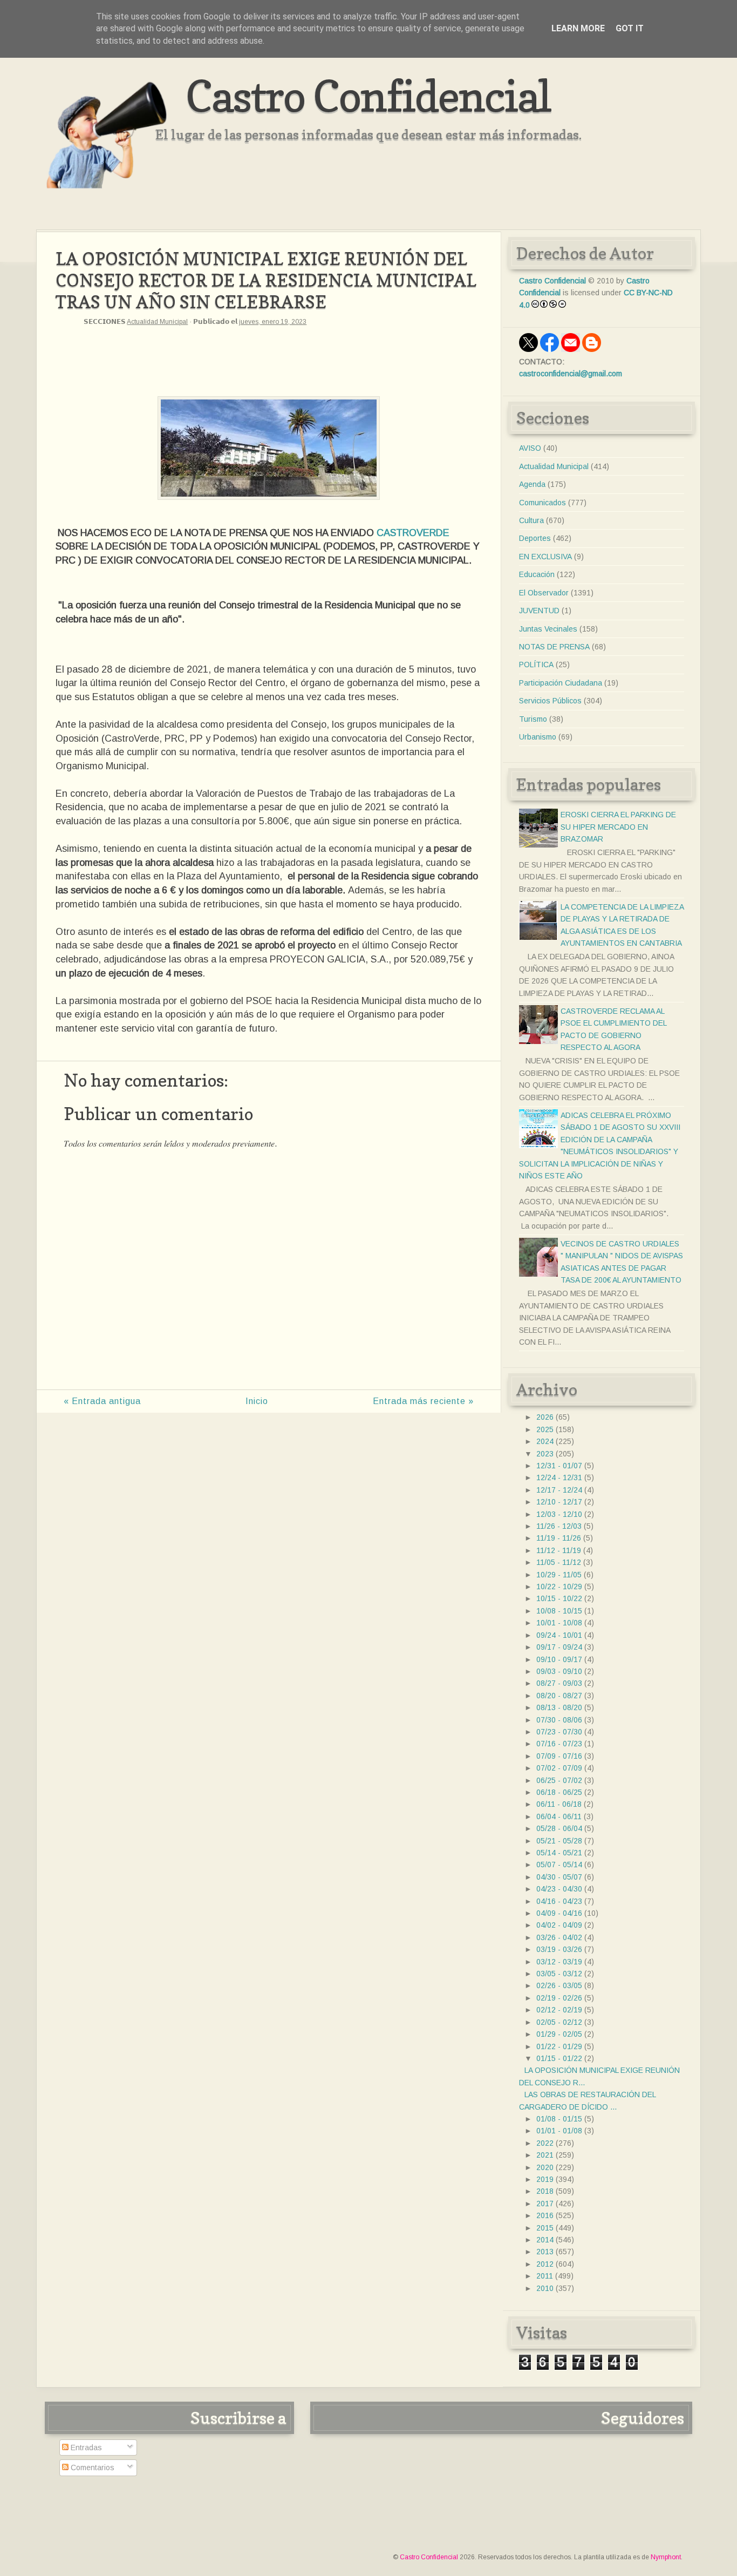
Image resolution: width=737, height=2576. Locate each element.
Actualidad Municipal (157, 322)
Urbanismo (538, 737)
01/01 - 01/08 (559, 2131)
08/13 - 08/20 (559, 1707)
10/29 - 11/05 (559, 1575)
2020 (545, 2167)
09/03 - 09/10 (559, 1671)
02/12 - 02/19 (559, 2010)
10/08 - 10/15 (559, 1611)
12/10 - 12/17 (559, 1502)
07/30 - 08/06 (559, 1720)
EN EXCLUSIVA (545, 557)
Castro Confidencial (368, 96)
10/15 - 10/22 (559, 1598)
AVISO (530, 448)
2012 (545, 2264)
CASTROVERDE (413, 533)
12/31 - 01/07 (559, 1466)
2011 (545, 2276)
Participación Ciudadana (561, 683)
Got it (630, 28)
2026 (545, 1417)
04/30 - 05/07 (559, 1877)
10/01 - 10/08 (559, 1623)
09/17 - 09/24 (559, 1647)
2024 (545, 1441)
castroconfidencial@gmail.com (571, 374)
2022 (545, 2143)
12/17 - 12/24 (559, 1490)
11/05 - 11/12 (559, 1562)
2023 (545, 1454)
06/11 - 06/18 (559, 1804)
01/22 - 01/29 (559, 2046)
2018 (545, 2191)
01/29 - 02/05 (559, 2034)
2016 (545, 2215)
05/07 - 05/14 (559, 1865)
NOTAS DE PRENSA (554, 647)
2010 (545, 2288)
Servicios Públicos (550, 701)
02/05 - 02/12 (559, 2022)
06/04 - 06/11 (559, 1816)
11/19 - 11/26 (559, 1538)
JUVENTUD (539, 611)
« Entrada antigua (102, 1401)
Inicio (257, 1401)
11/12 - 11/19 (559, 1550)
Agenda (532, 484)
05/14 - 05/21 (559, 1853)
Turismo (533, 719)
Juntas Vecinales (548, 629)
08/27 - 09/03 (559, 1683)
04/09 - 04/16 (559, 1913)
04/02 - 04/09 (559, 1925)
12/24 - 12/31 (559, 1477)
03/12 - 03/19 (559, 1962)
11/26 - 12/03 (559, 1526)
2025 (545, 1429)
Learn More (578, 28)
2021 (545, 2155)
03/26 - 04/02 (559, 1937)
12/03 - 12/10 (559, 1514)
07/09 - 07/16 (559, 1756)
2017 (545, 2204)
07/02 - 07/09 (559, 1768)
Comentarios (91, 2467)
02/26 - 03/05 (559, 1985)
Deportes (535, 538)
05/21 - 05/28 (559, 1841)
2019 (545, 2179)
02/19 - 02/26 (559, 1998)
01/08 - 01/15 (559, 2119)
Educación (537, 574)
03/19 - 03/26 (559, 1949)
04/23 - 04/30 (559, 1889)
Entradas (85, 2448)
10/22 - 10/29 (559, 1587)
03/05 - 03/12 (559, 1974)
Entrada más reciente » (423, 1401)
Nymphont (666, 2557)
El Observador (544, 593)
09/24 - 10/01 (559, 1635)
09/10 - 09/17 (559, 1659)
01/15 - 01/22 (559, 2058)
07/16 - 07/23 (559, 1744)
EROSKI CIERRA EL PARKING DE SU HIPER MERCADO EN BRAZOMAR (618, 827)
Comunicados (542, 503)
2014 (545, 2240)
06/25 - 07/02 (559, 1780)
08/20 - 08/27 (559, 1696)
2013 (545, 2252)
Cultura (531, 520)
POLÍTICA (536, 665)
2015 (545, 2228)
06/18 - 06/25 (559, 1792)
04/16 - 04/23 (559, 1901)
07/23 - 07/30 (559, 1732)
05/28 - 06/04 (559, 1828)
